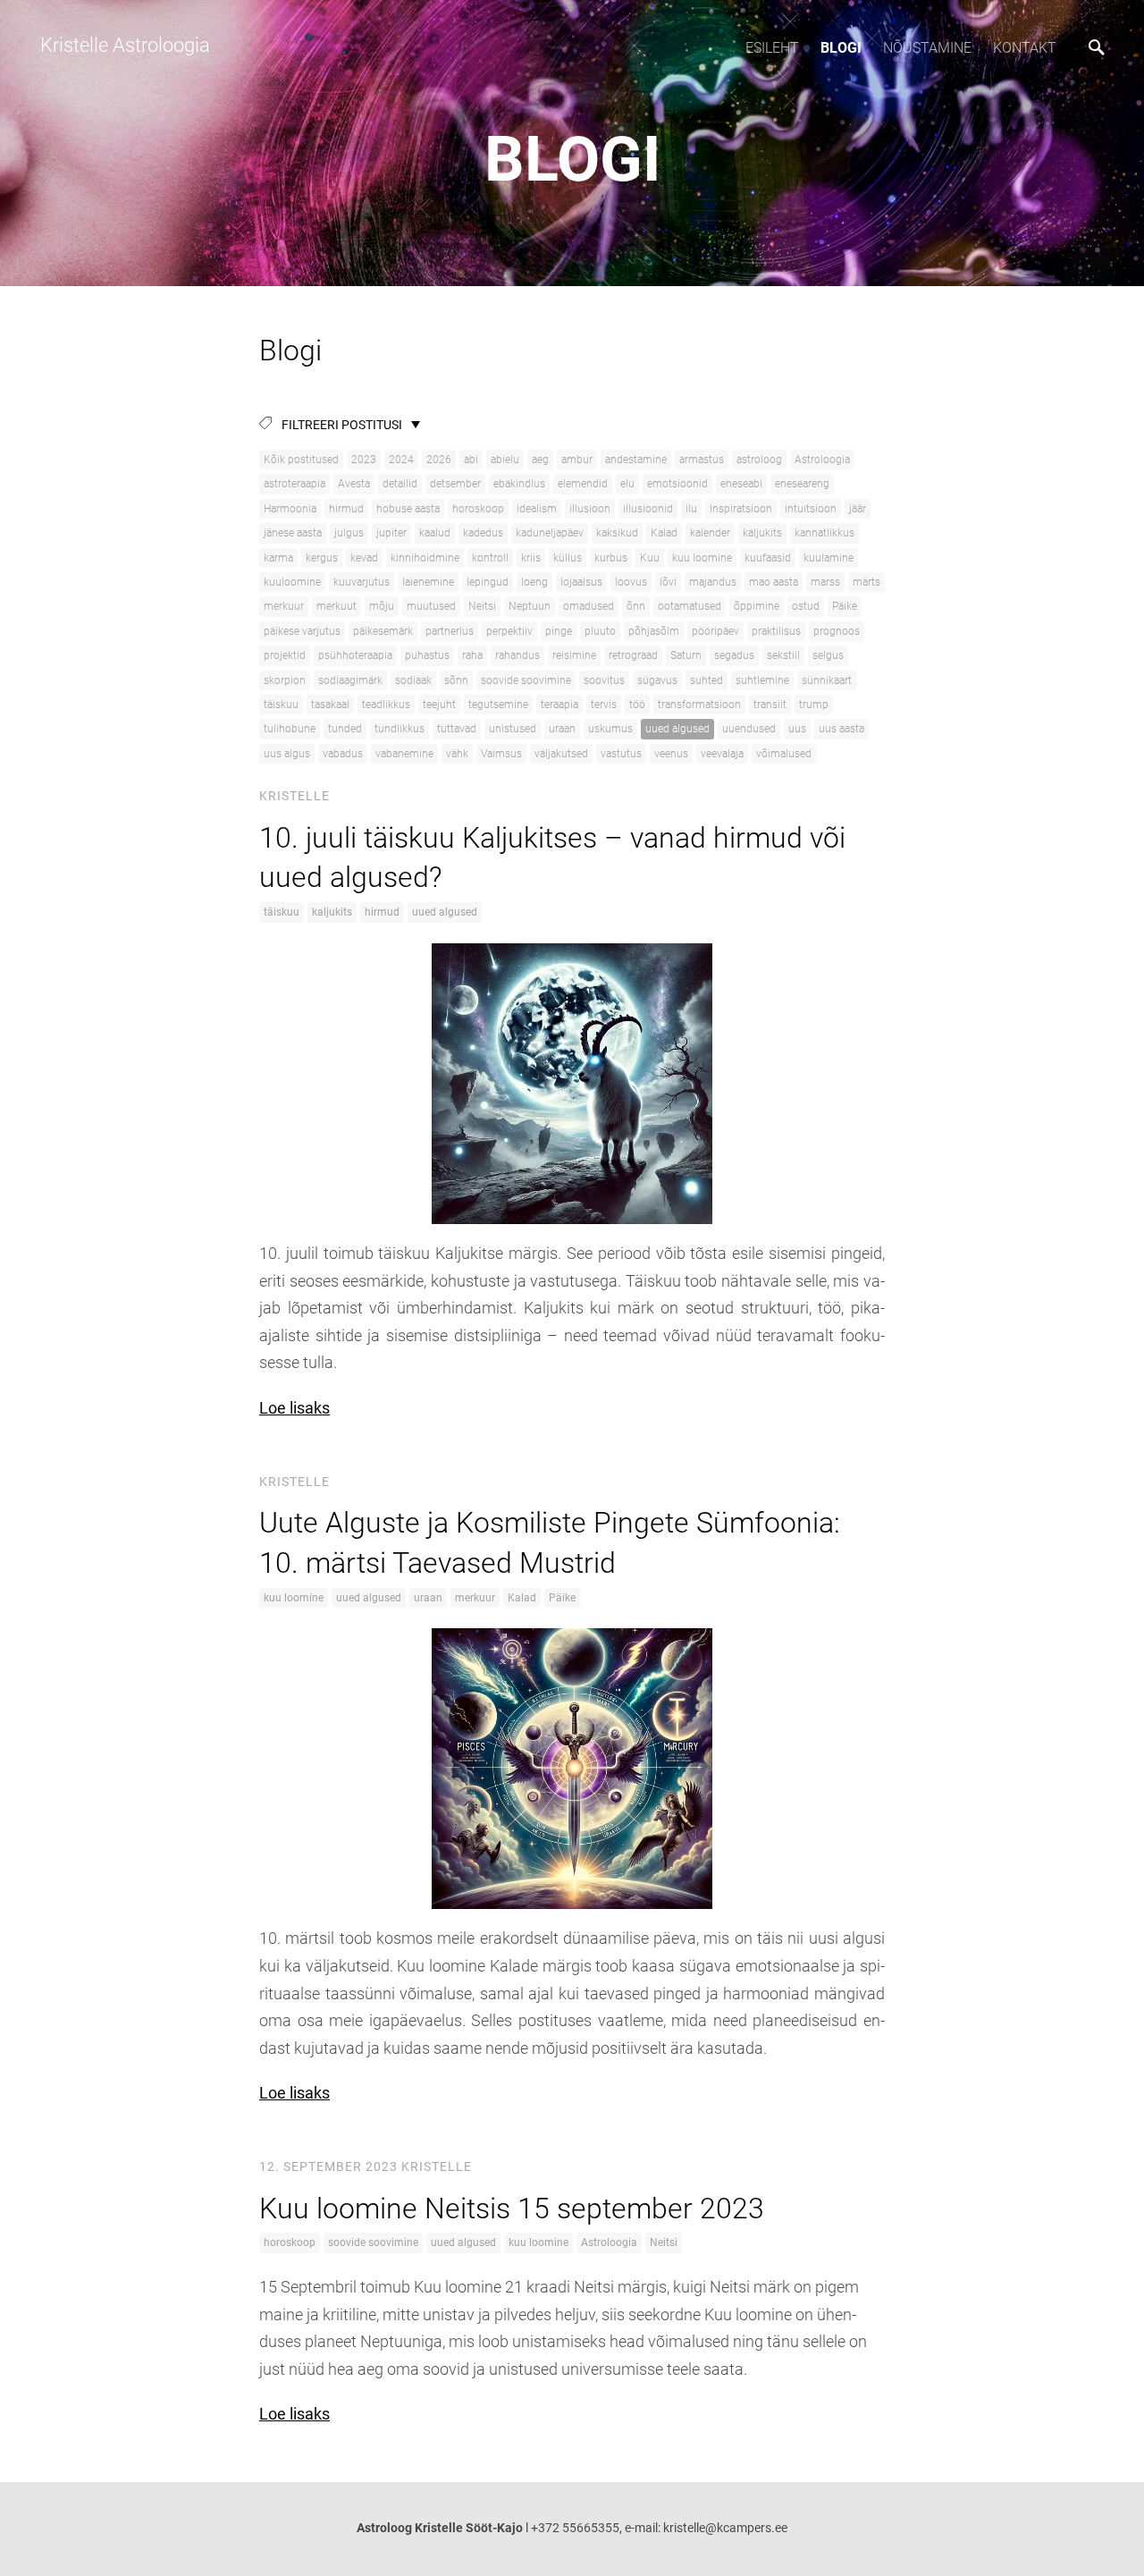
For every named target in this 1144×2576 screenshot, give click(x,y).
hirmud (346, 509)
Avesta (354, 484)
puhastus (427, 655)
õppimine (757, 606)
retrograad (633, 655)
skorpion (285, 680)
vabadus (343, 754)
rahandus (517, 655)
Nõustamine (927, 48)
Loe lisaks (294, 1408)
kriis (531, 558)
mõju (382, 606)
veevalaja (722, 754)
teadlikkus (386, 705)
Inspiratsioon (741, 509)
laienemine (428, 582)
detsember (455, 484)
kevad (364, 558)
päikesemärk (383, 631)
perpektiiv (509, 631)
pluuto (600, 631)
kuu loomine (702, 558)
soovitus (604, 680)
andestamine (636, 460)
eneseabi (741, 484)
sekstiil (783, 655)
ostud (806, 606)
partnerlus (450, 631)
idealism (537, 509)
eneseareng (802, 484)
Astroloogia (822, 460)
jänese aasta (293, 533)
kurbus (611, 558)
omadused (589, 606)
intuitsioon (811, 509)
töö (637, 705)
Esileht (772, 48)
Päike (845, 606)
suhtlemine (762, 680)
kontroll (490, 558)
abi (471, 460)
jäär (858, 509)
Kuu (650, 558)
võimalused (784, 754)
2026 (439, 460)
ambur (577, 460)
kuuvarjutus (362, 582)
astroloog (759, 460)
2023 (364, 460)
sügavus (657, 680)
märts (866, 582)
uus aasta (841, 729)
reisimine (574, 655)
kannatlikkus (824, 533)
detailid (400, 484)
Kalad (664, 533)
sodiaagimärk (350, 680)
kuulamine (829, 558)
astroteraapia (294, 484)
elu (627, 484)
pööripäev (715, 631)
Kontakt (1025, 48)
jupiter (391, 533)
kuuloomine (292, 582)
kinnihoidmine (425, 558)
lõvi (668, 582)
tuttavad (457, 729)
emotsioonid (677, 484)
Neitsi (482, 606)
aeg (540, 460)
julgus (349, 533)
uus (797, 729)
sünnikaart (827, 680)
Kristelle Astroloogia (123, 45)
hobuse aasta (408, 509)
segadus (734, 655)
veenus (671, 754)
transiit (770, 705)
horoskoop (478, 509)
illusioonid (648, 509)
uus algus (287, 754)
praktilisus (776, 631)
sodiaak (413, 680)
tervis (604, 705)
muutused (431, 606)
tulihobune (290, 729)
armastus (702, 460)
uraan (562, 729)
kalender (710, 533)
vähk (457, 754)
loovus (631, 582)
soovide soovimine (526, 680)
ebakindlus (519, 484)
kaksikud (617, 533)
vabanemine (404, 754)
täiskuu (281, 705)
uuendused (749, 729)
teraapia (559, 705)
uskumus (610, 729)
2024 (401, 460)
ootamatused (690, 606)
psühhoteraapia (355, 655)
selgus (828, 655)
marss (825, 582)
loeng (534, 582)
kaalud (435, 533)
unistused (513, 729)
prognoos (837, 631)
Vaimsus (501, 754)
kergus (322, 558)
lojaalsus (581, 582)
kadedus (483, 533)
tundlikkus (400, 729)
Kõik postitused (301, 460)
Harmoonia (290, 509)
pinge (559, 631)
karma (278, 558)
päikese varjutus (302, 631)
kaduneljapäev (550, 533)
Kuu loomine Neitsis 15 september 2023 (512, 2209)
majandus (713, 582)
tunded (345, 729)
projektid (285, 655)
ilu (691, 509)
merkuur (284, 606)
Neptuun (530, 606)
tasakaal (330, 705)
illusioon (590, 509)
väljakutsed (561, 754)
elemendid (583, 484)
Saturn (686, 655)
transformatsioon (699, 705)
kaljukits (762, 533)
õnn (636, 606)
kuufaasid (768, 558)
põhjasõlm (654, 631)
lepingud (488, 582)
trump (814, 705)
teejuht (439, 705)
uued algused (677, 729)
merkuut (336, 606)
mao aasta (774, 582)
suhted (707, 680)
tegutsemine (498, 705)
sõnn (456, 680)
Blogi (841, 48)
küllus (568, 558)
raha (472, 655)
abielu (505, 460)
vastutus (621, 754)
